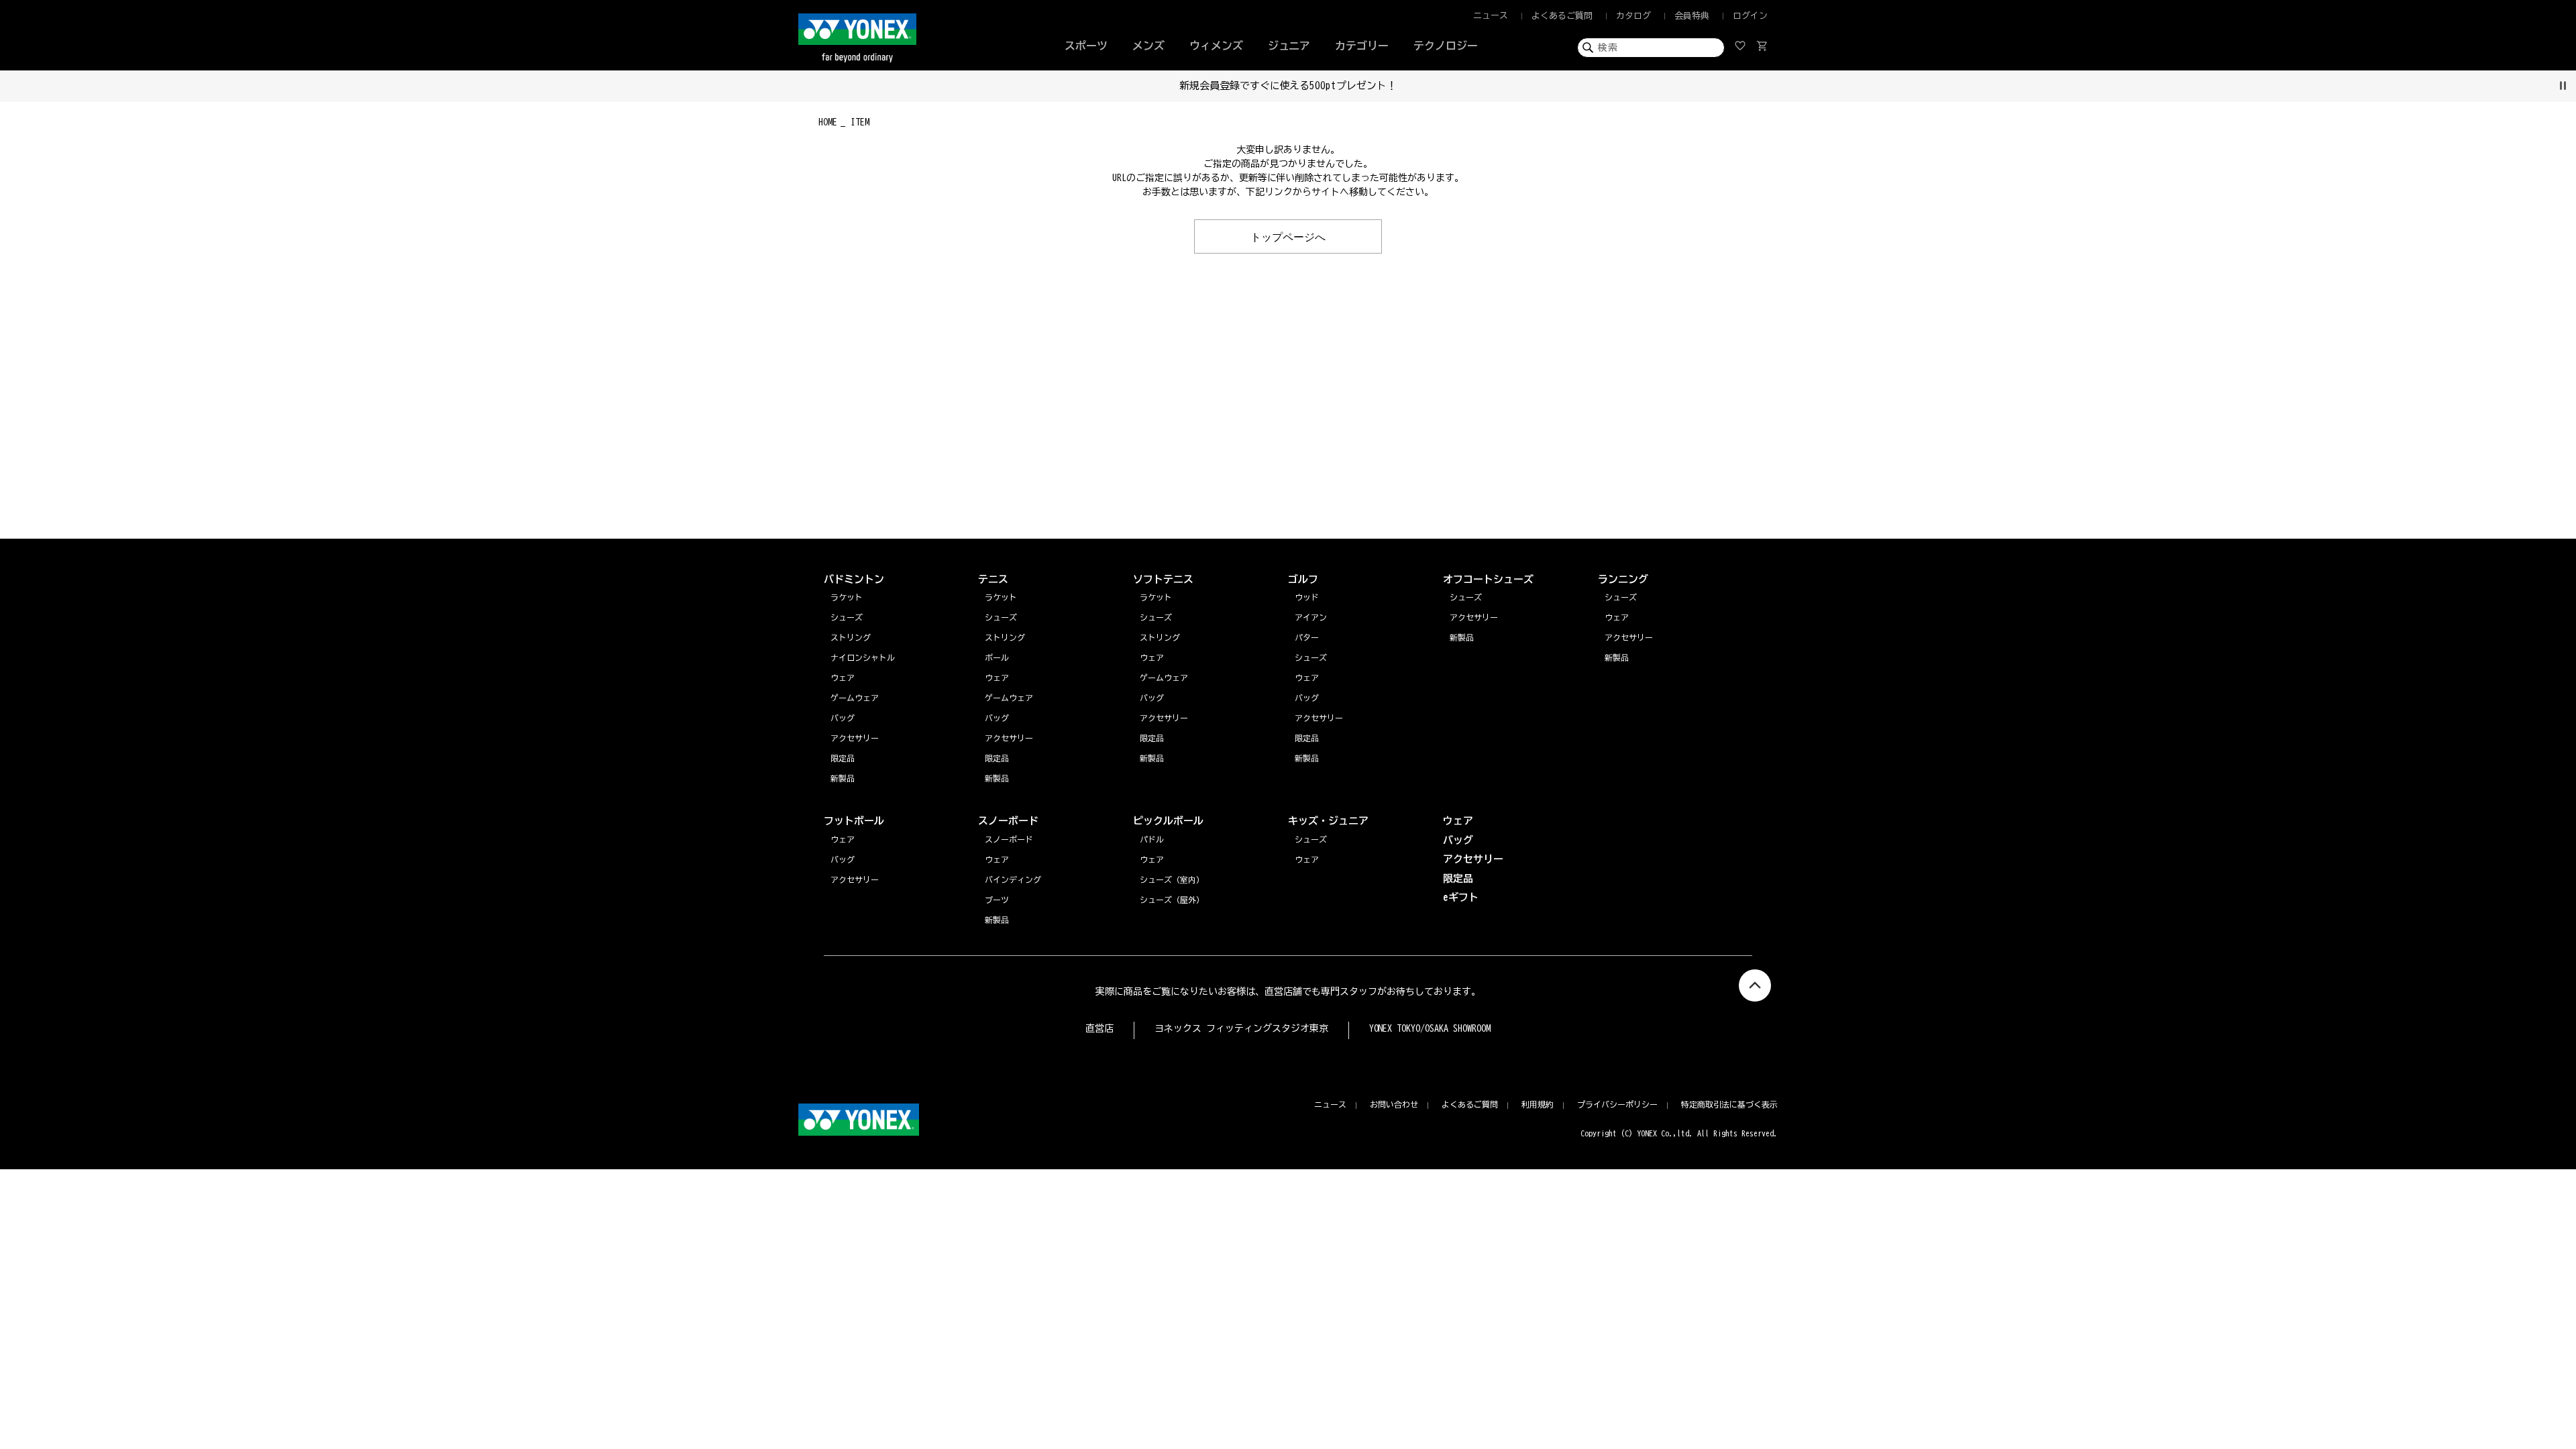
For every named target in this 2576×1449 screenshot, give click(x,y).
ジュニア (1289, 46)
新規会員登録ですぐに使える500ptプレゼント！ (1288, 86)
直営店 (1099, 1028)
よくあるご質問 (1562, 16)
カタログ (1633, 16)
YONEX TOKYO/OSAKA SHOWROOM (1430, 1028)
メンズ (1148, 46)
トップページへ (1288, 236)
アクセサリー (1629, 637)
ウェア (1617, 617)
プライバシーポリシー (1617, 1104)
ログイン (1750, 16)
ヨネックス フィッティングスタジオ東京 (1241, 1028)
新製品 (1617, 657)
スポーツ (1086, 46)
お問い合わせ (1394, 1104)
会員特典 (1692, 16)
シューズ (1621, 597)
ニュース (1491, 16)
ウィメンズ (1216, 46)
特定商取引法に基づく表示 (1729, 1104)
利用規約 (1538, 1104)
